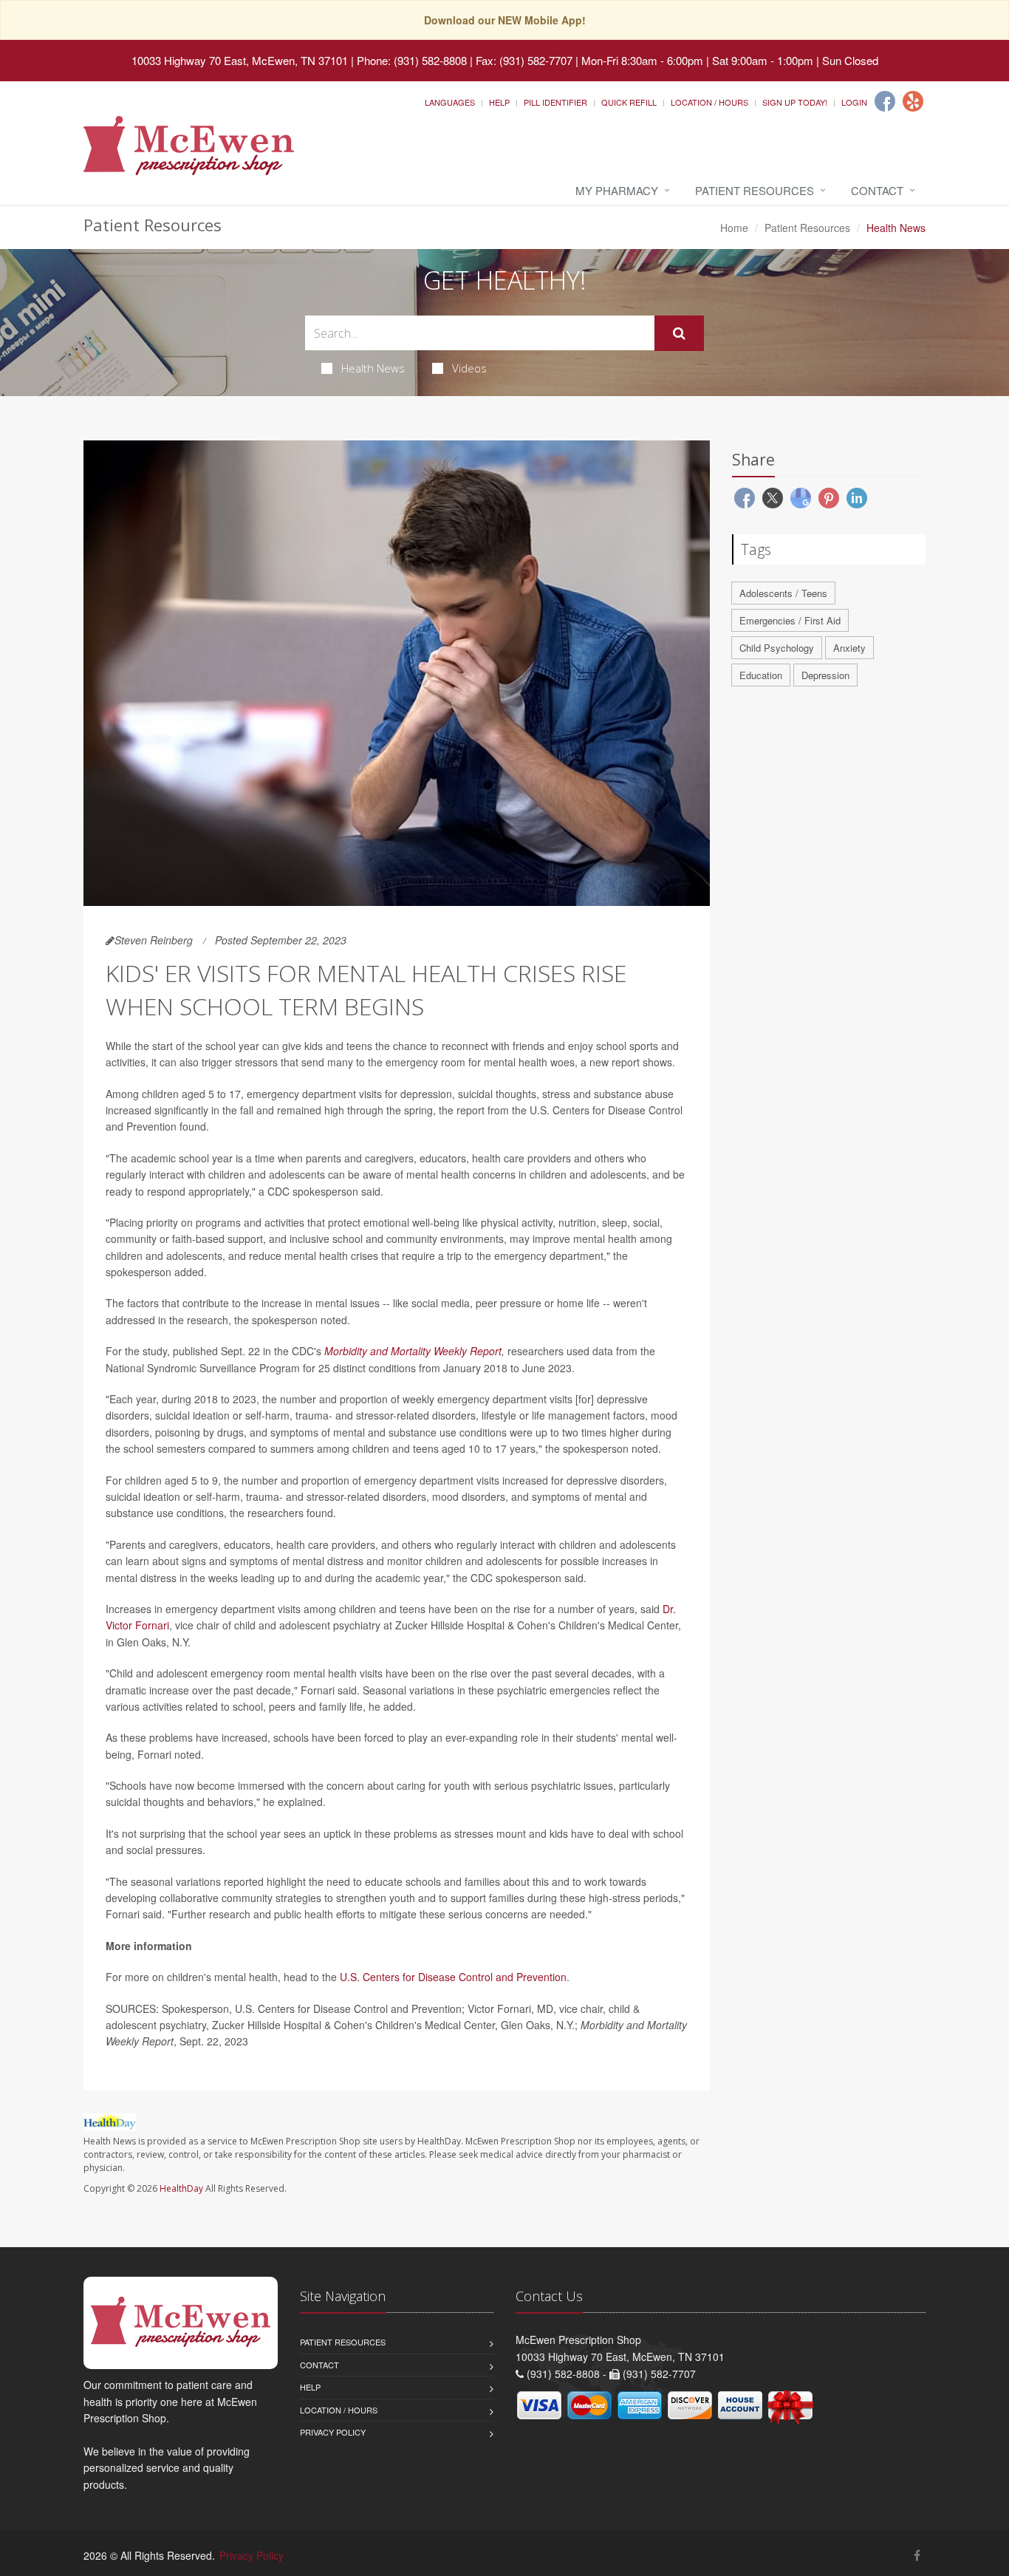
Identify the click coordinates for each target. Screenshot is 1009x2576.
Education (761, 675)
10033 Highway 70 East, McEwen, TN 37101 (240, 60)
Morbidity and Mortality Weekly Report (413, 1351)
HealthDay (181, 2188)
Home (734, 228)
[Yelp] (913, 101)
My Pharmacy (617, 190)
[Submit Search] (679, 333)
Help (499, 102)
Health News (373, 368)
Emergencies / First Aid (790, 620)
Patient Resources (755, 190)
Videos (469, 368)
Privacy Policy (333, 2432)
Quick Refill (629, 102)
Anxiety (849, 648)
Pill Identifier (555, 102)
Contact (877, 190)
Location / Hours (709, 102)
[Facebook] (885, 101)
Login (854, 102)
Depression (825, 675)
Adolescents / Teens (783, 593)
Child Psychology (777, 648)
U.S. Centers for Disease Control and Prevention (453, 1977)
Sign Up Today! (795, 102)
